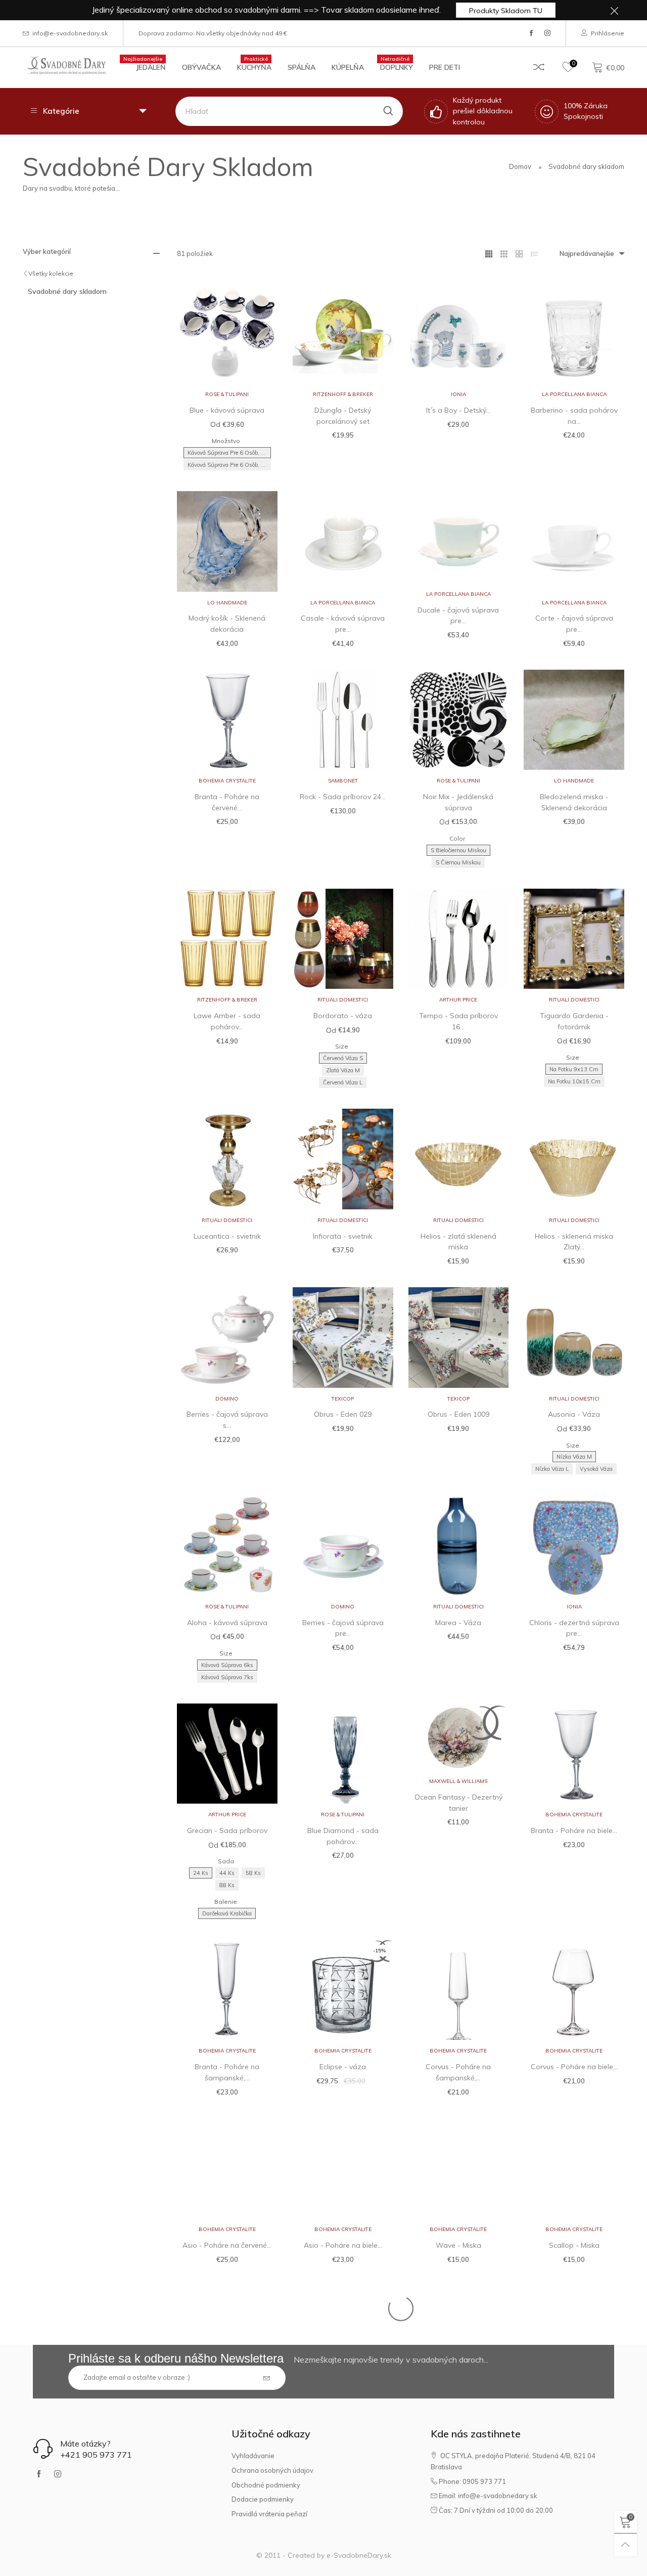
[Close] (522, 151)
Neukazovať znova (329, 357)
